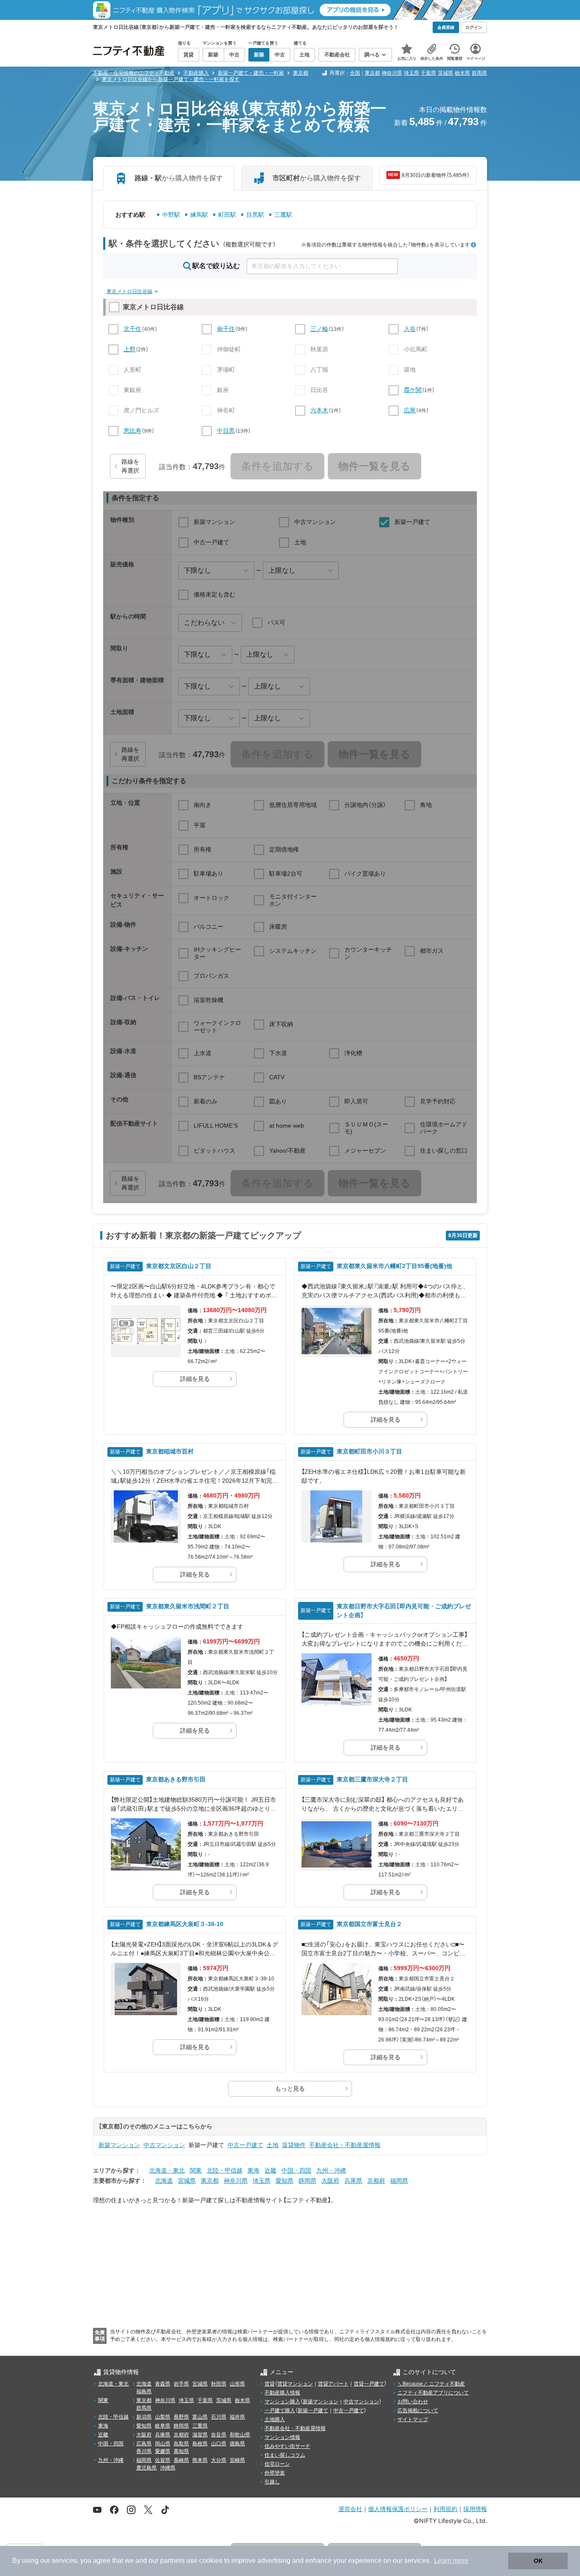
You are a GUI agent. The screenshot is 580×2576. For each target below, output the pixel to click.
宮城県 (187, 2181)
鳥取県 (181, 2444)
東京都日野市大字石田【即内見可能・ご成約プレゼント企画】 (404, 1611)
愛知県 (284, 2181)
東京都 (372, 73)
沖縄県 (168, 2468)
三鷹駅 (283, 215)
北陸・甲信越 (225, 2170)
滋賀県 (200, 2435)
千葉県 (428, 73)
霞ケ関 (413, 390)
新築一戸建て (313, 2411)
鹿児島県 (146, 2468)
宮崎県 (237, 2460)
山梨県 (163, 2417)
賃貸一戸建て (369, 2384)
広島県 (144, 2444)
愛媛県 (163, 2451)
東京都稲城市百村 (170, 1451)
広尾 (410, 410)
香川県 (144, 2451)
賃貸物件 (294, 2145)
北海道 (164, 2181)
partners (172, 2561)
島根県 (200, 2444)
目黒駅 (255, 215)
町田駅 (227, 215)
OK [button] (538, 2561)
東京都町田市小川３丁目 (369, 1451)
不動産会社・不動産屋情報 (345, 2145)
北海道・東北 (167, 2170)
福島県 (144, 2391)
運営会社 (350, 2509)
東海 (253, 2170)
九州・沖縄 (331, 2170)
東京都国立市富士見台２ (369, 1924)
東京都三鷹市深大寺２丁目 (372, 1779)
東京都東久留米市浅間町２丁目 (188, 1606)
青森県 (163, 2384)
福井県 (237, 2417)
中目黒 (226, 431)
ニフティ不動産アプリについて (433, 2393)
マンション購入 (282, 2402)
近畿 (270, 2170)
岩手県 (181, 2384)
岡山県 (163, 2444)
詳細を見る (195, 1379)
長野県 (181, 2417)
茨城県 (445, 73)
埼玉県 (411, 73)
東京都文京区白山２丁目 (179, 1266)
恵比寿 (132, 431)
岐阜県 (163, 2426)
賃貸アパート (333, 2384)
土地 (273, 2145)
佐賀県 (163, 2460)
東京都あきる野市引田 (176, 1779)
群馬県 (479, 73)
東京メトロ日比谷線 (130, 291)
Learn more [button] (451, 2561)
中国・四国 (296, 2170)
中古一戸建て (245, 2145)
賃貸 (270, 2384)
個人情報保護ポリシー (398, 2509)
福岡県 (399, 2181)
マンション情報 (282, 2437)
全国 (355, 73)
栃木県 (462, 73)
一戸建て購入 (280, 2411)
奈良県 (219, 2435)
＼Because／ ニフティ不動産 (431, 2384)
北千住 (132, 329)
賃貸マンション (295, 2384)
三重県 (200, 2426)
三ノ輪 (319, 329)
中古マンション (164, 2145)
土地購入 (275, 2419)
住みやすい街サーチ (287, 2446)
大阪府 (330, 2181)
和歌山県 (240, 2435)
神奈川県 (392, 73)
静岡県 (307, 2181)
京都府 (376, 2181)
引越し (272, 2482)
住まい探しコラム (285, 2455)
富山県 (200, 2417)
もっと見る (290, 2089)
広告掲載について (418, 2411)
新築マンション (119, 2145)
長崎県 (181, 2460)
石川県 (219, 2417)
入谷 (410, 329)
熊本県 (200, 2460)
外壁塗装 (275, 2473)
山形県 (237, 2384)
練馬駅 (199, 215)
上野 (130, 349)
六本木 (319, 410)
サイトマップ (413, 2419)
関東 (196, 2170)
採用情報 (475, 2509)
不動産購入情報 (282, 2393)
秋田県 (219, 2384)
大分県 (219, 2460)
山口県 (219, 2444)
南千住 (226, 329)
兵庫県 (353, 2181)
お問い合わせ (413, 2402)
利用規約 (445, 2509)
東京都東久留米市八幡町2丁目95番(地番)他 (394, 1266)
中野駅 (171, 215)
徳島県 (237, 2444)
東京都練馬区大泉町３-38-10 (185, 1924)
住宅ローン (277, 2464)
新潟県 (144, 2417)
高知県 (181, 2451)
